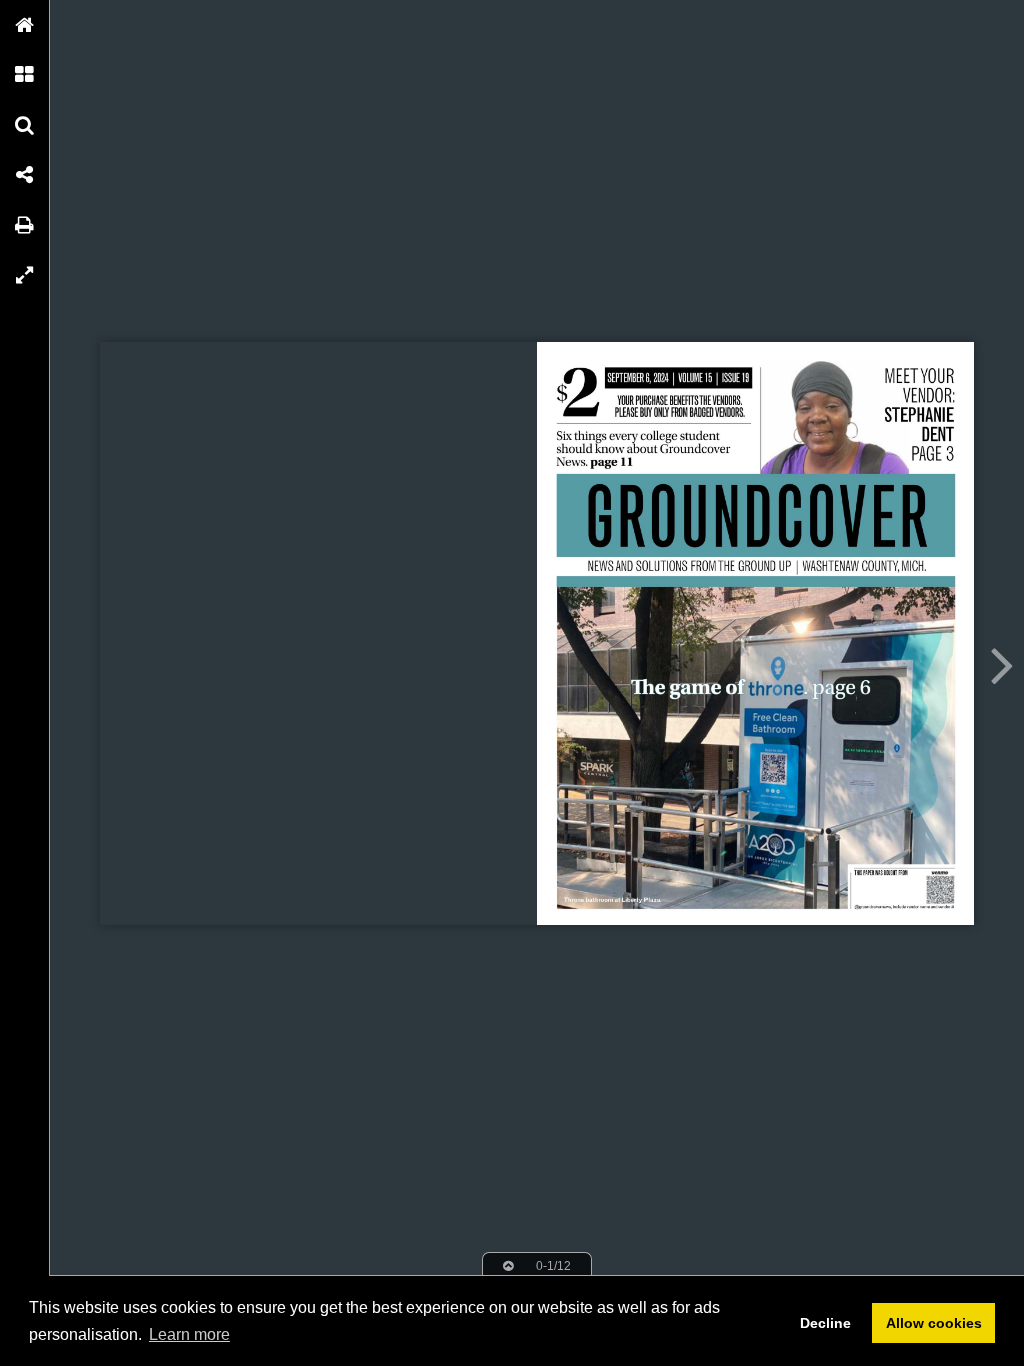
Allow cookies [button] (934, 1323)
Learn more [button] (189, 1334)
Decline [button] (825, 1323)
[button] (25, 25)
